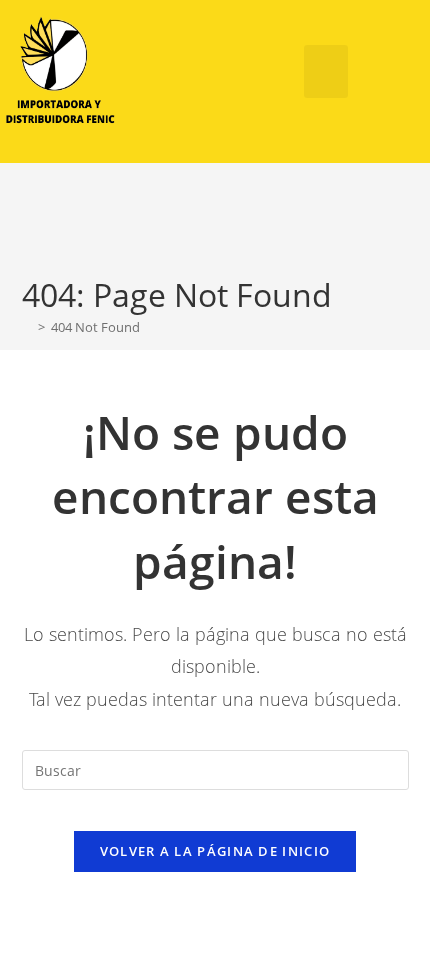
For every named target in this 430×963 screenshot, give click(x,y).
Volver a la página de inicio (215, 851)
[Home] (27, 327)
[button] (326, 71)
